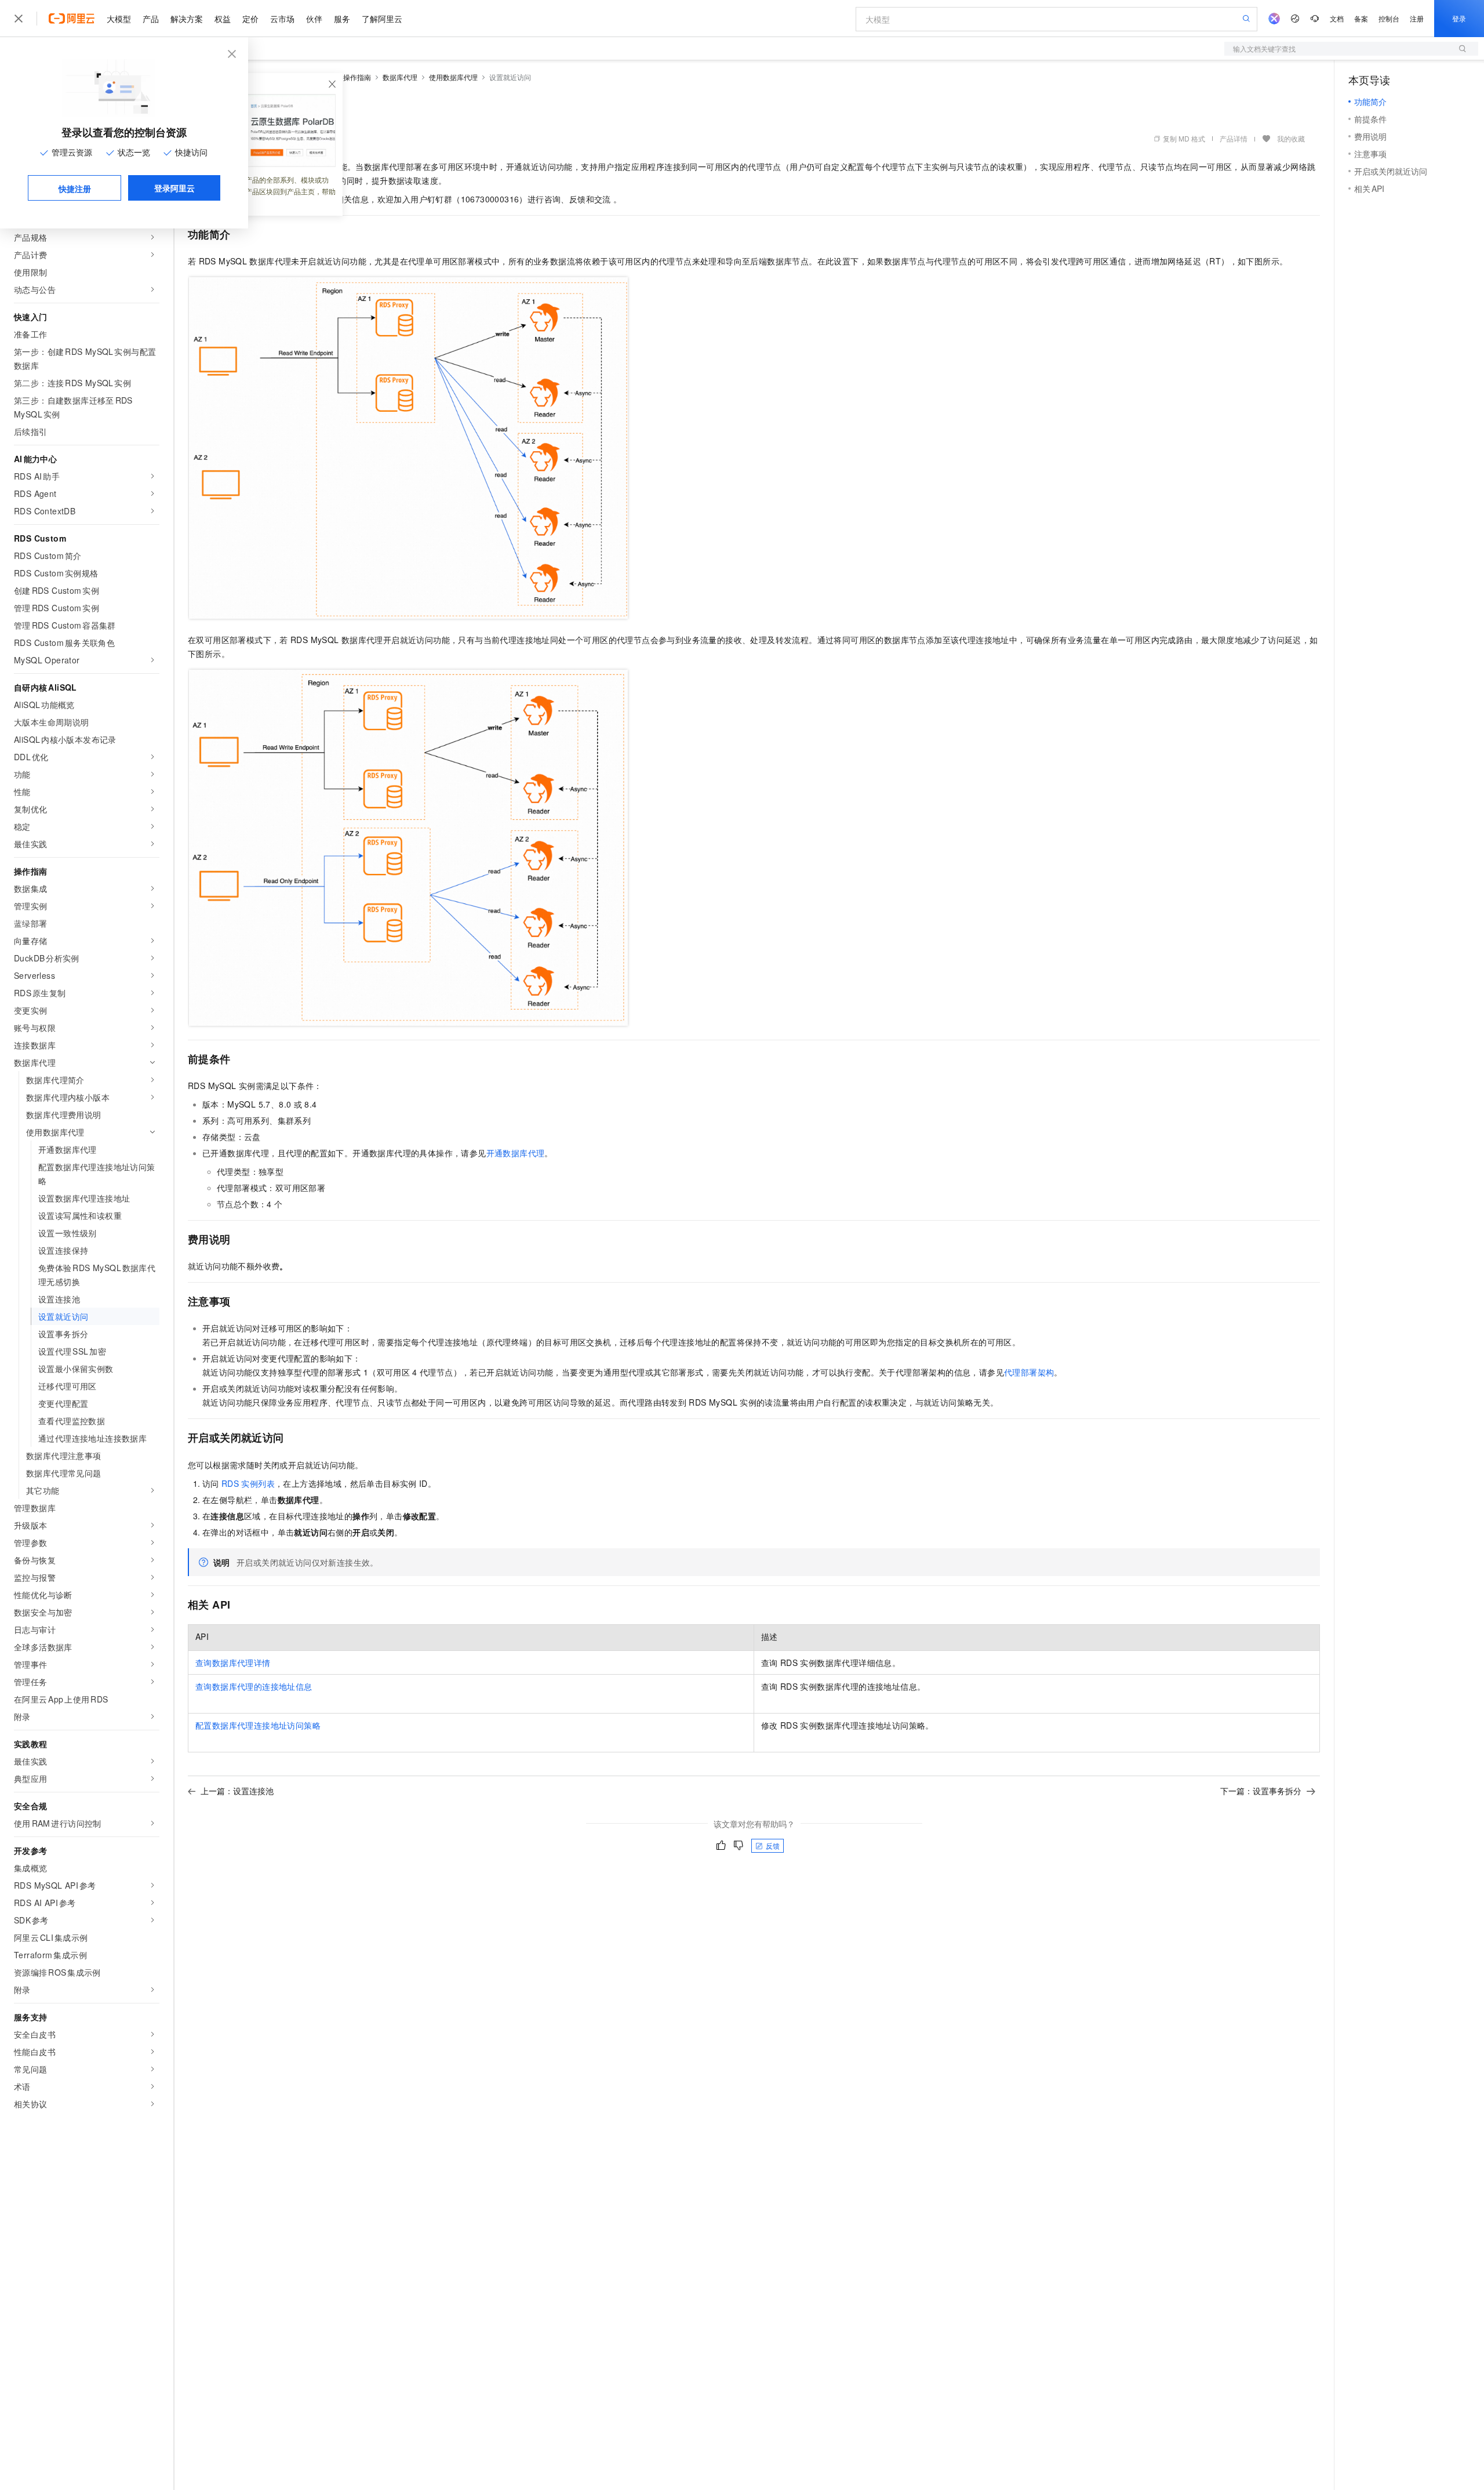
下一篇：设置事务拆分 (1261, 1791)
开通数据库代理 (516, 1153)
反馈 (773, 1845)
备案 (1361, 18)
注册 (1417, 18)
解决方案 (187, 19)
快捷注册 (75, 188)
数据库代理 (400, 77)
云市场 (282, 19)
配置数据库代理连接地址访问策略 (258, 1725)
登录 (1459, 18)
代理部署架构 (1029, 1372)
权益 (223, 19)
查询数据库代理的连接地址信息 (254, 1686)
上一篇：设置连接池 (237, 1791)
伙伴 (314, 19)
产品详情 (1234, 138)
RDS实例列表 (248, 1483)
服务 (342, 19)
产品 (151, 19)
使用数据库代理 (453, 77)
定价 (250, 19)
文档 (1337, 18)
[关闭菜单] (19, 19)
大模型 (119, 19)
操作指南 (357, 77)
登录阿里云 (174, 188)
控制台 (1389, 18)
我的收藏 (1291, 138)
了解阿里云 (382, 19)
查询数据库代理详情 (233, 1663)
